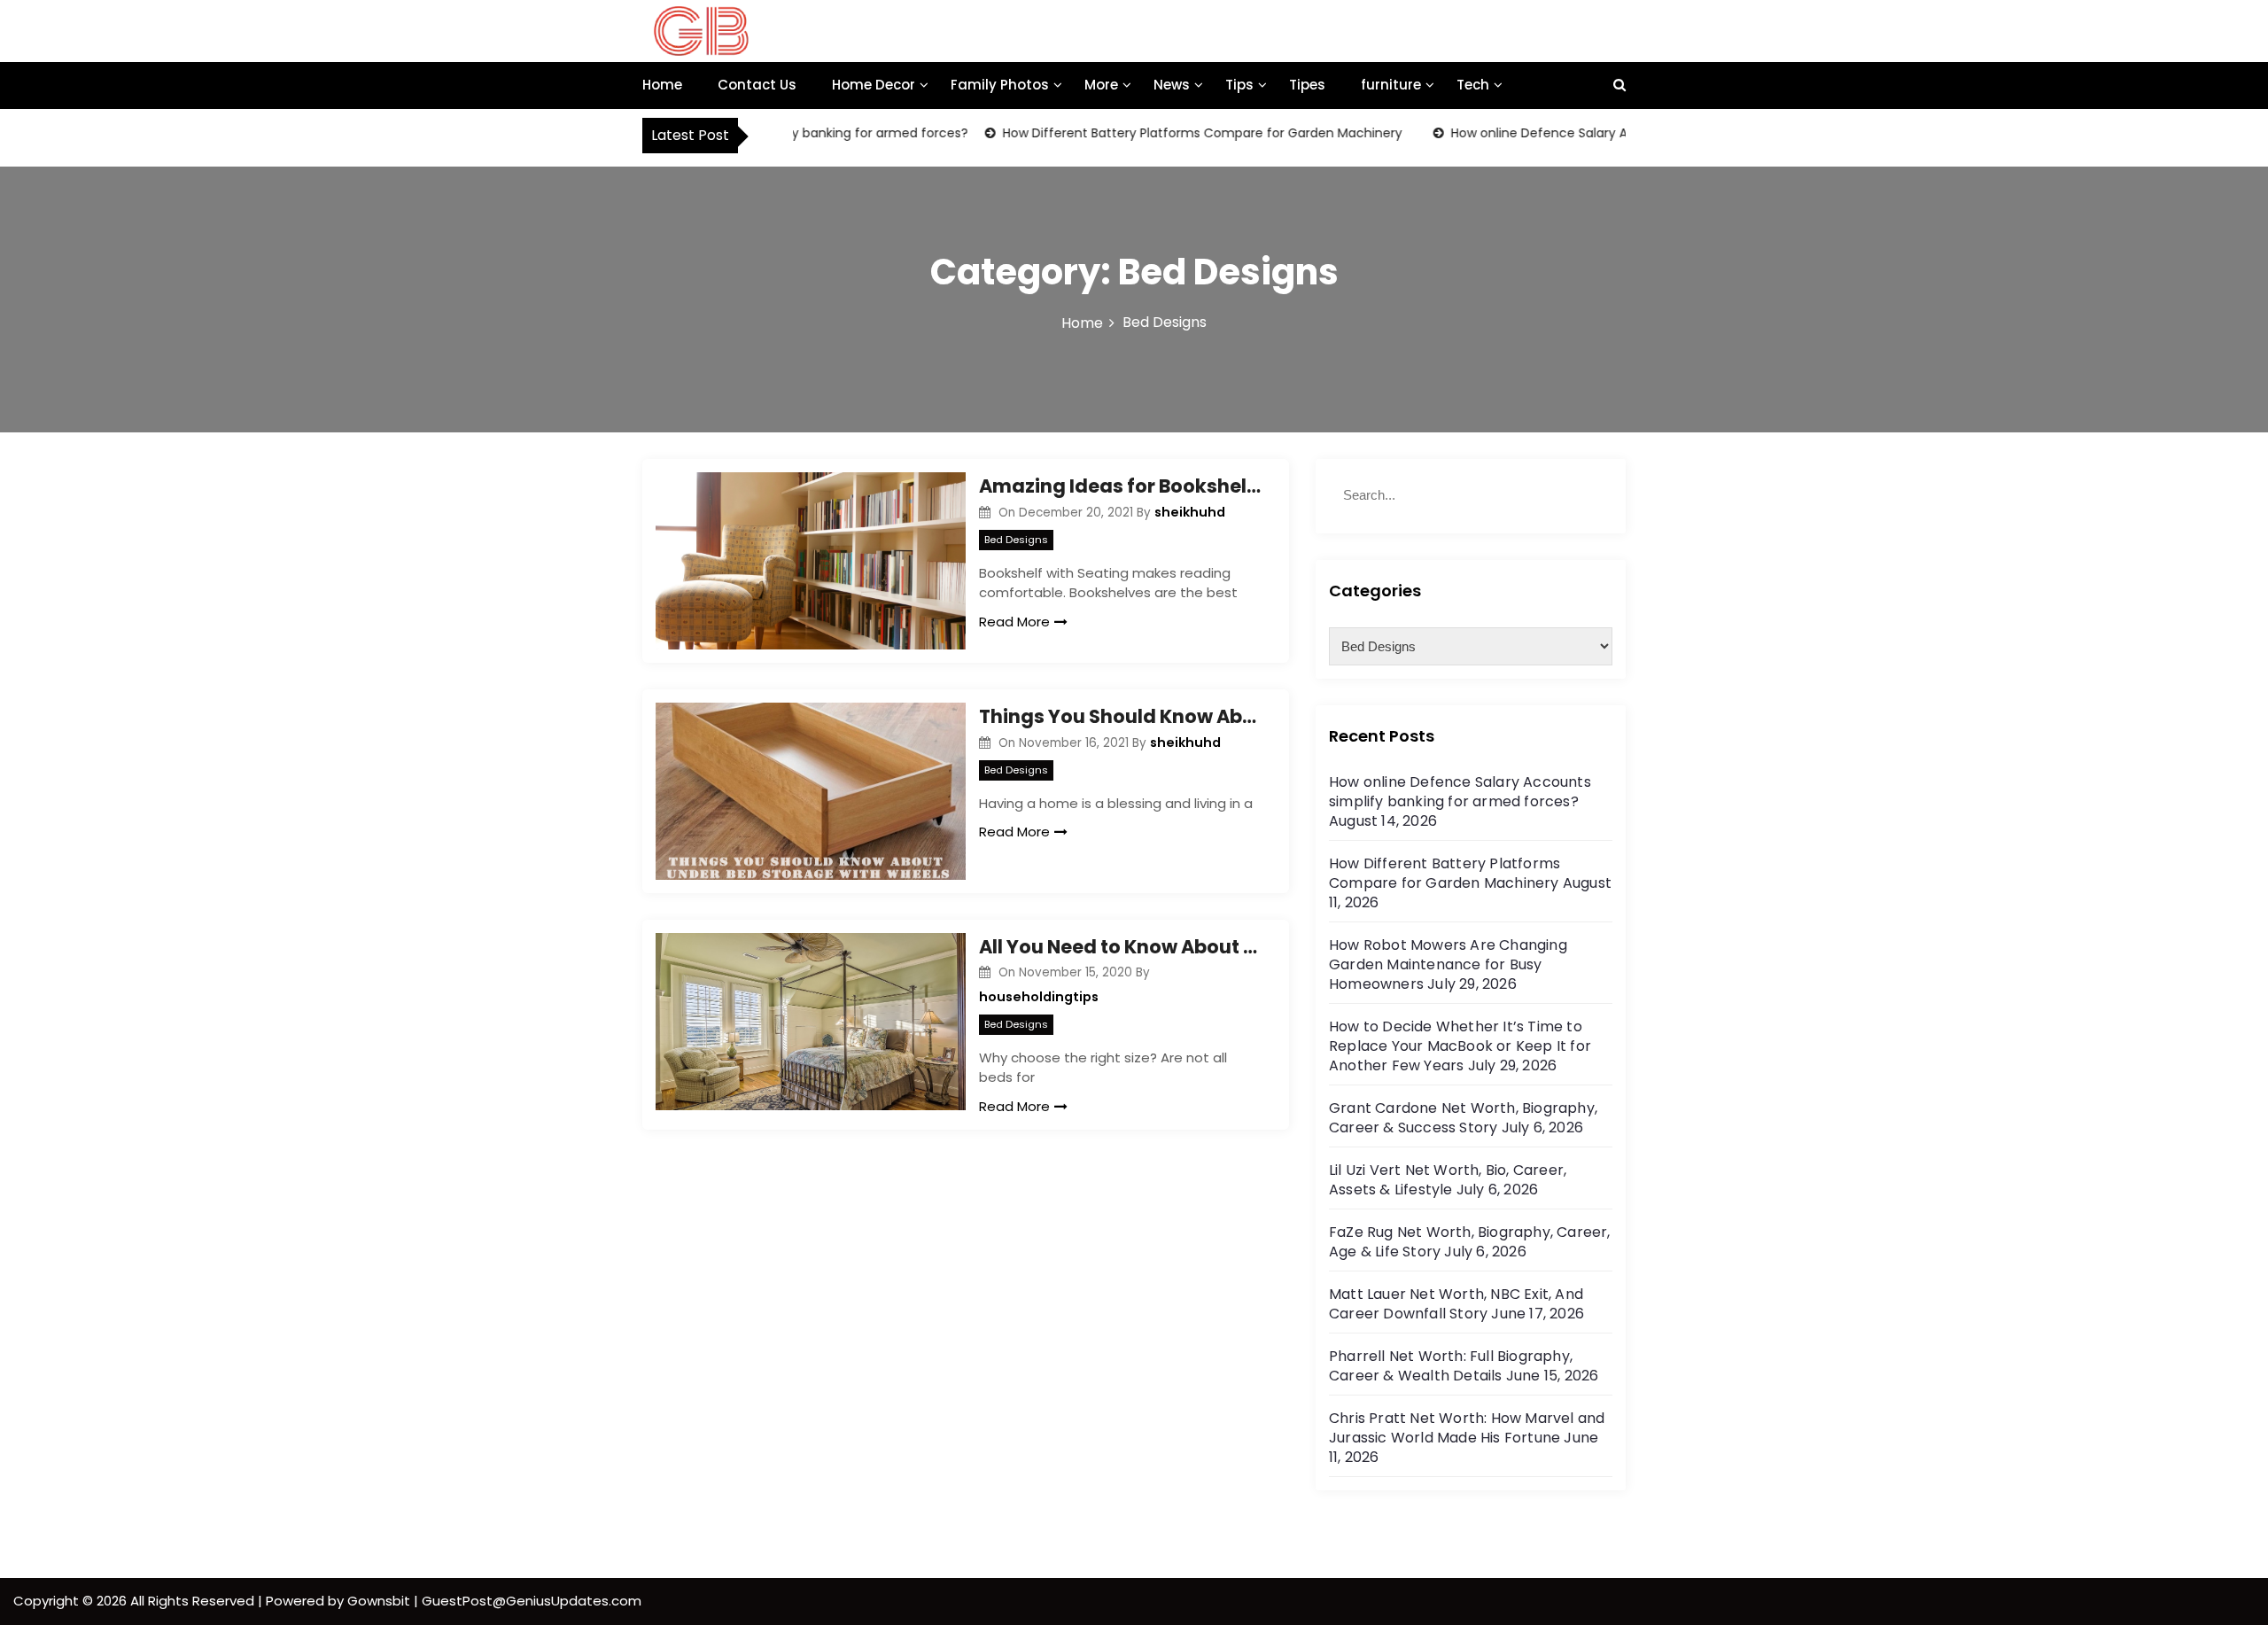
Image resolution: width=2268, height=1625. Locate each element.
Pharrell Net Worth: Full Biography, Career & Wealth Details (1451, 1366)
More (1101, 85)
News (1172, 85)
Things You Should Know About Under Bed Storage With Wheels (1121, 716)
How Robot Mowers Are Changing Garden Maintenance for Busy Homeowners (1448, 964)
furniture (1391, 85)
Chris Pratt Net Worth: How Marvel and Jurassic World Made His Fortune (1467, 1428)
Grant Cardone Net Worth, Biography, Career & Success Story (1463, 1118)
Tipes (1307, 85)
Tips (1239, 85)
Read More (1014, 622)
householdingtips (1039, 997)
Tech (1473, 85)
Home (662, 85)
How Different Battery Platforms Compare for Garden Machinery (1171, 133)
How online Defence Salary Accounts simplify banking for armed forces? (1460, 792)
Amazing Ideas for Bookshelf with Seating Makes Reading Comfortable (1121, 486)
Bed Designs (1016, 540)
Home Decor (874, 85)
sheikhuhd (1190, 512)
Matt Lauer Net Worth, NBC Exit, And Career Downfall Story (1456, 1304)
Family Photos (1000, 85)
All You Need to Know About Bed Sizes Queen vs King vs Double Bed (1121, 947)
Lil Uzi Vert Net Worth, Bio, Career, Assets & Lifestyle (1448, 1180)
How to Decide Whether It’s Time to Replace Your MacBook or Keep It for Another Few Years (1460, 1046)
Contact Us (757, 85)
